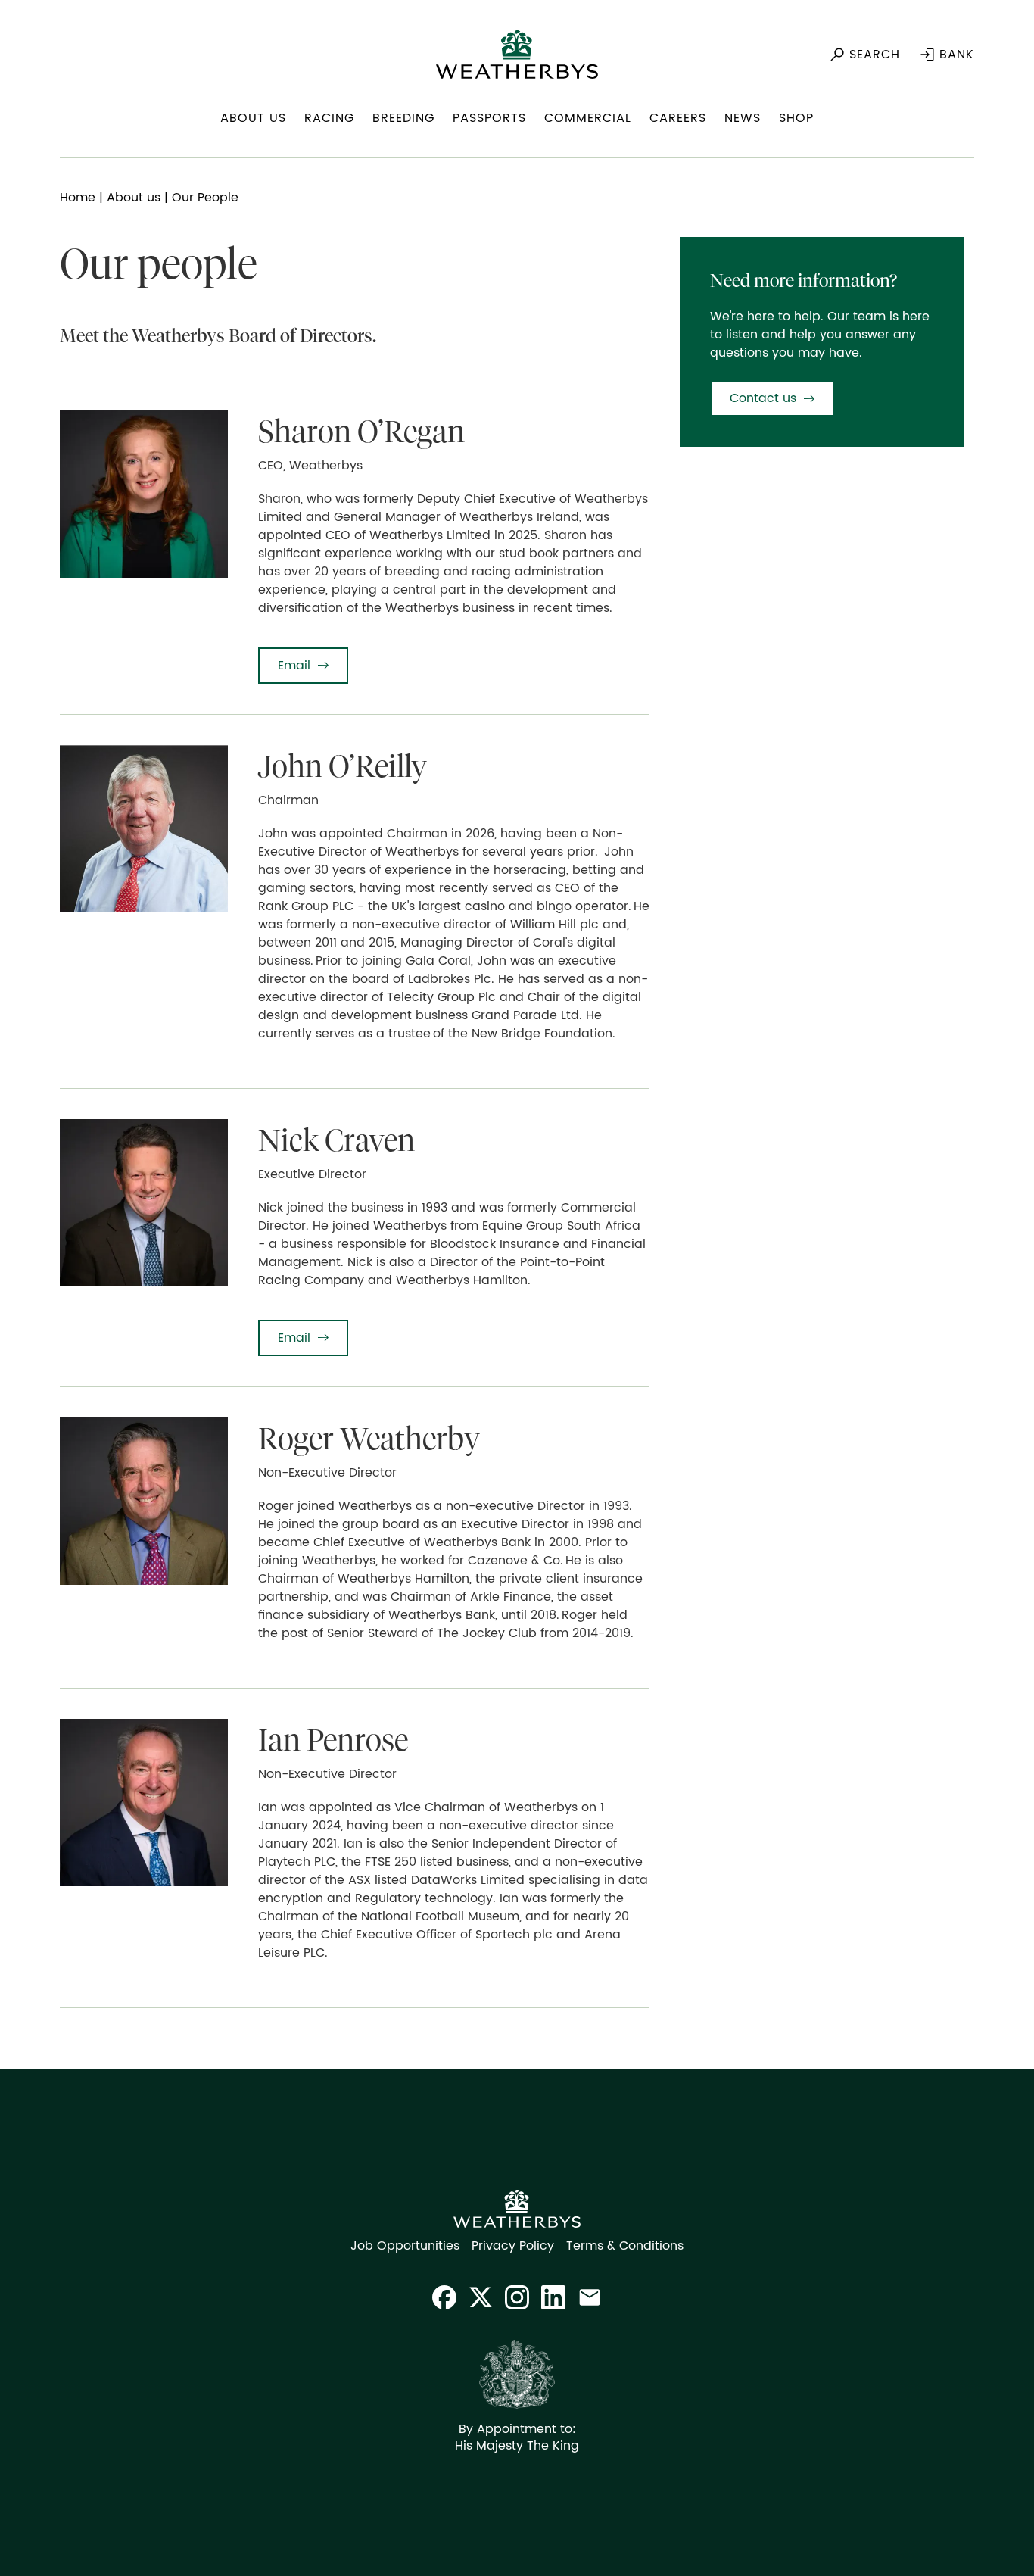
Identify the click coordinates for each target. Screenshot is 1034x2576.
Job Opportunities (405, 2246)
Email (294, 666)
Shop (796, 118)
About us (134, 198)
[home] (517, 55)
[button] (253, 124)
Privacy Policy (513, 2246)
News (743, 118)
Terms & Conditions (625, 2246)
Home (78, 198)
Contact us (763, 398)
